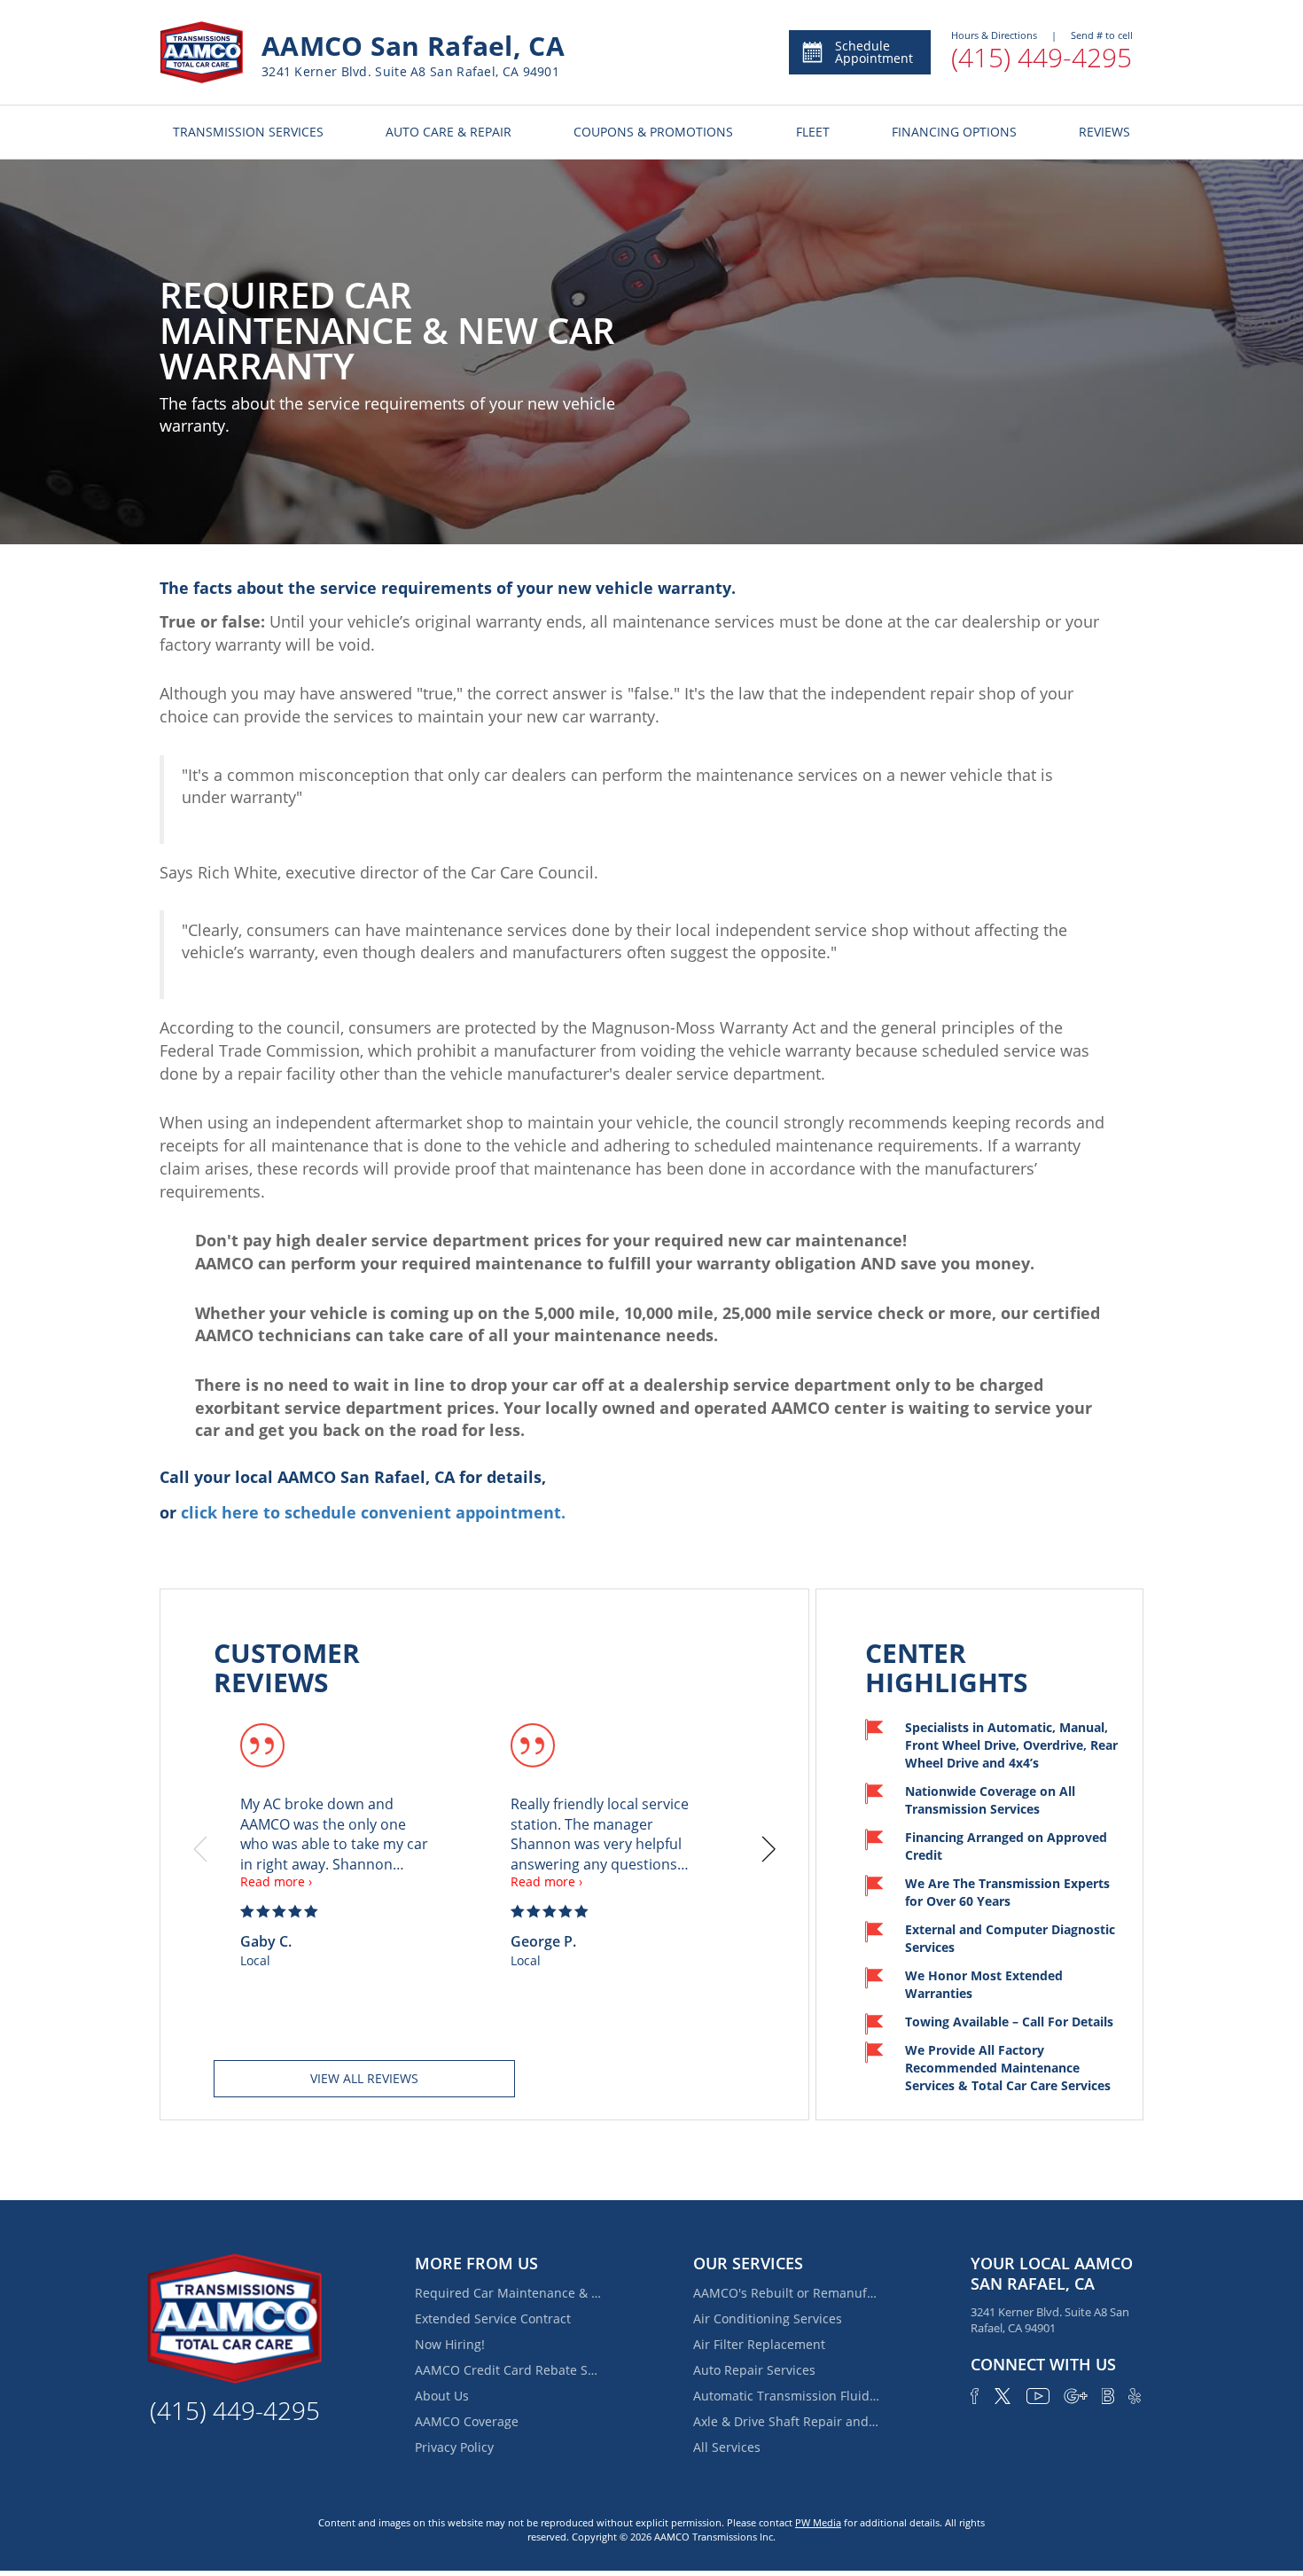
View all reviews (364, 2078)
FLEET (813, 132)
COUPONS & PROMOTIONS (653, 132)
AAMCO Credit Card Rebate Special (508, 2370)
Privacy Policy (454, 2447)
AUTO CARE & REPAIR (449, 132)
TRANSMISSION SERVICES (248, 132)
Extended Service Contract (493, 2318)
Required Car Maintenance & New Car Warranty (508, 2293)
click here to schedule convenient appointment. (373, 1512)
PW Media (818, 2522)
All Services (727, 2447)
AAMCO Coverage (467, 2421)
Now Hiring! (450, 2344)
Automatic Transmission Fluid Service (786, 2396)
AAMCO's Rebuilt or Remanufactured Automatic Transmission (786, 2293)
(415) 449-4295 (1042, 57)
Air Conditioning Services (768, 2318)
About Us (442, 2396)
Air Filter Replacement (759, 2344)
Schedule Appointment (874, 52)
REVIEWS (1104, 132)
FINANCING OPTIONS (954, 132)
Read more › (276, 1881)
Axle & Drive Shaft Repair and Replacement (786, 2421)
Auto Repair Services (754, 2370)
